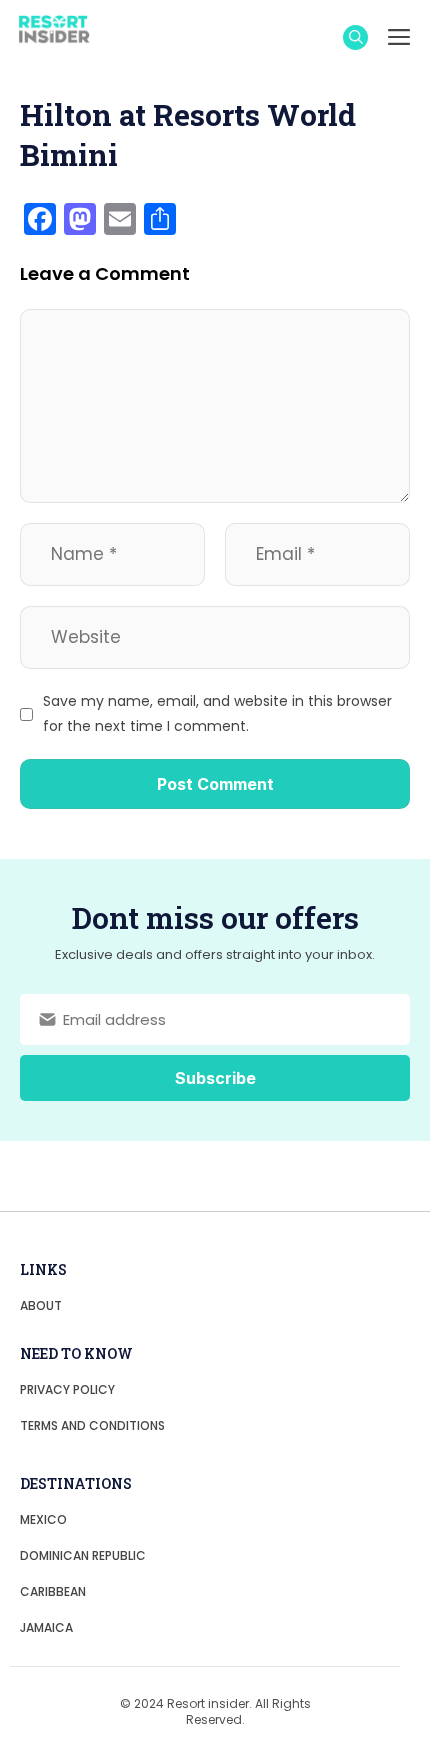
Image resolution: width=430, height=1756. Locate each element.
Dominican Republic (83, 1555)
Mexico (43, 1519)
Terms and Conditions (92, 1425)
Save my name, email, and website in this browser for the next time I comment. (217, 713)
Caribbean (53, 1591)
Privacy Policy (67, 1389)
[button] (355, 37)
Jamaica (46, 1627)
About (41, 1305)
